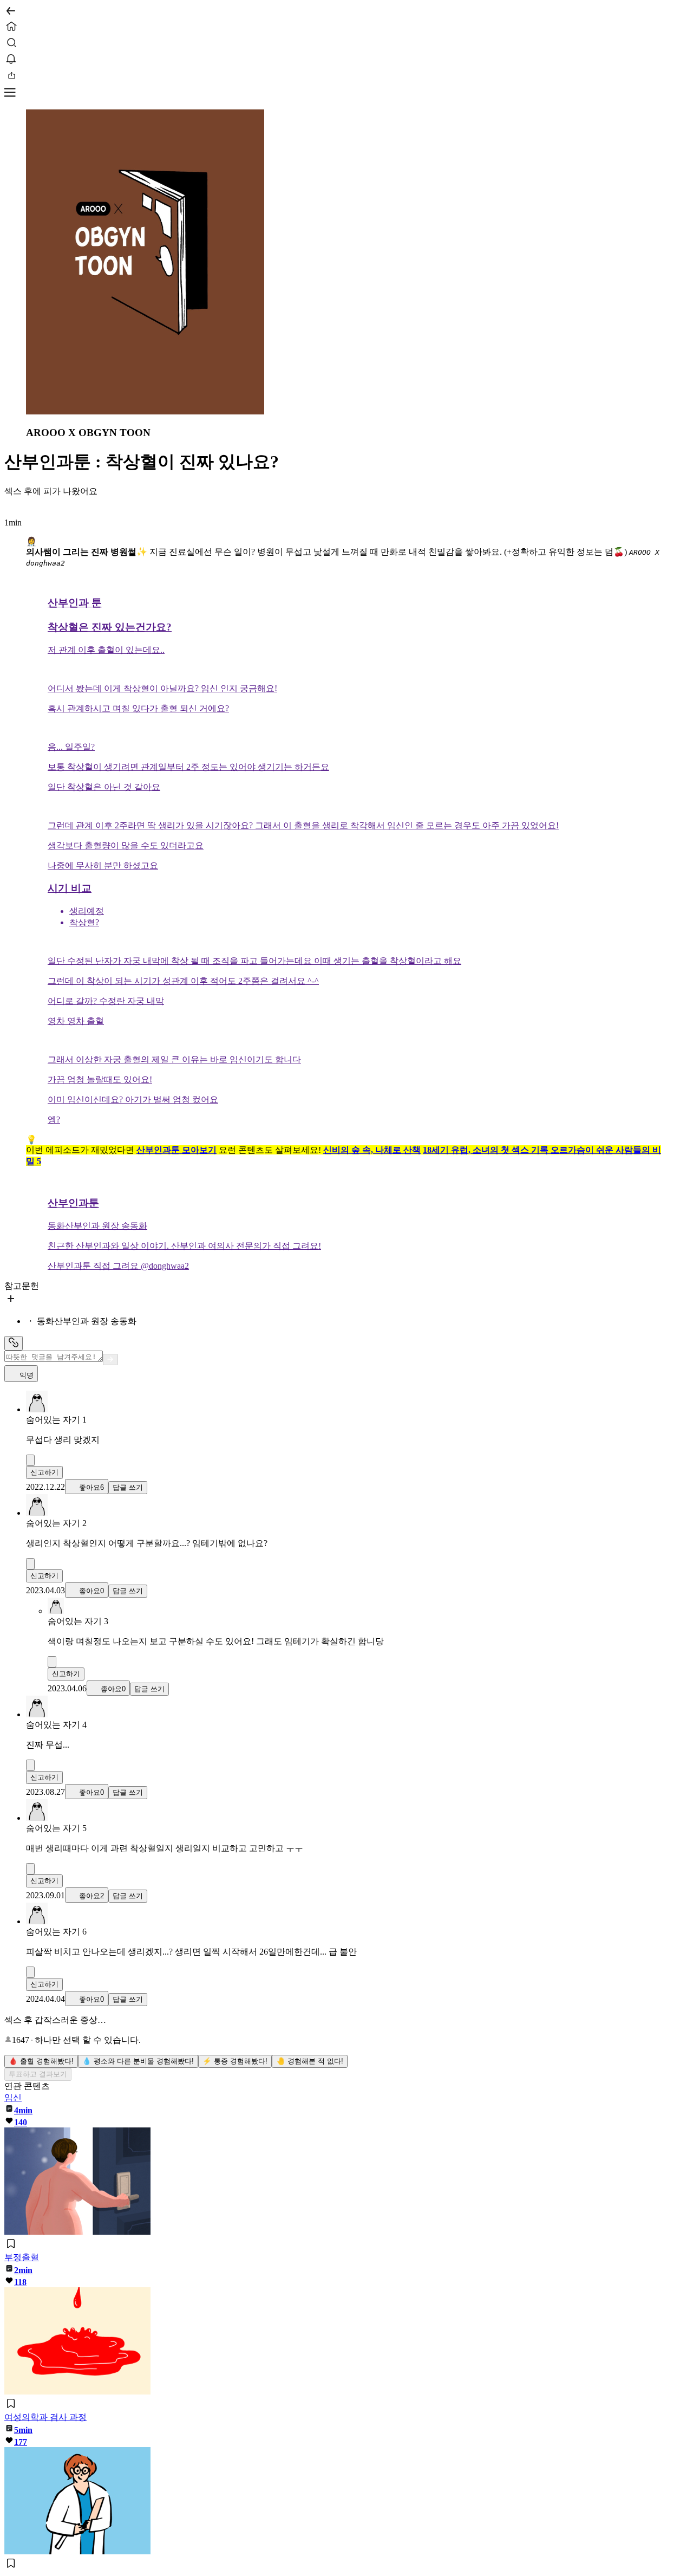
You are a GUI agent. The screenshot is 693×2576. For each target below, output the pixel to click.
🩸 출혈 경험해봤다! (41, 2061)
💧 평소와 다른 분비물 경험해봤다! (138, 2061)
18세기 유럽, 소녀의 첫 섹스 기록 (487, 1150)
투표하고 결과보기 (38, 2074)
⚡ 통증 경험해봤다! (235, 2061)
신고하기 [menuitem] (44, 1472)
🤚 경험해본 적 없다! (310, 2061)
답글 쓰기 (128, 1487)
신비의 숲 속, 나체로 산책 (372, 1150)
